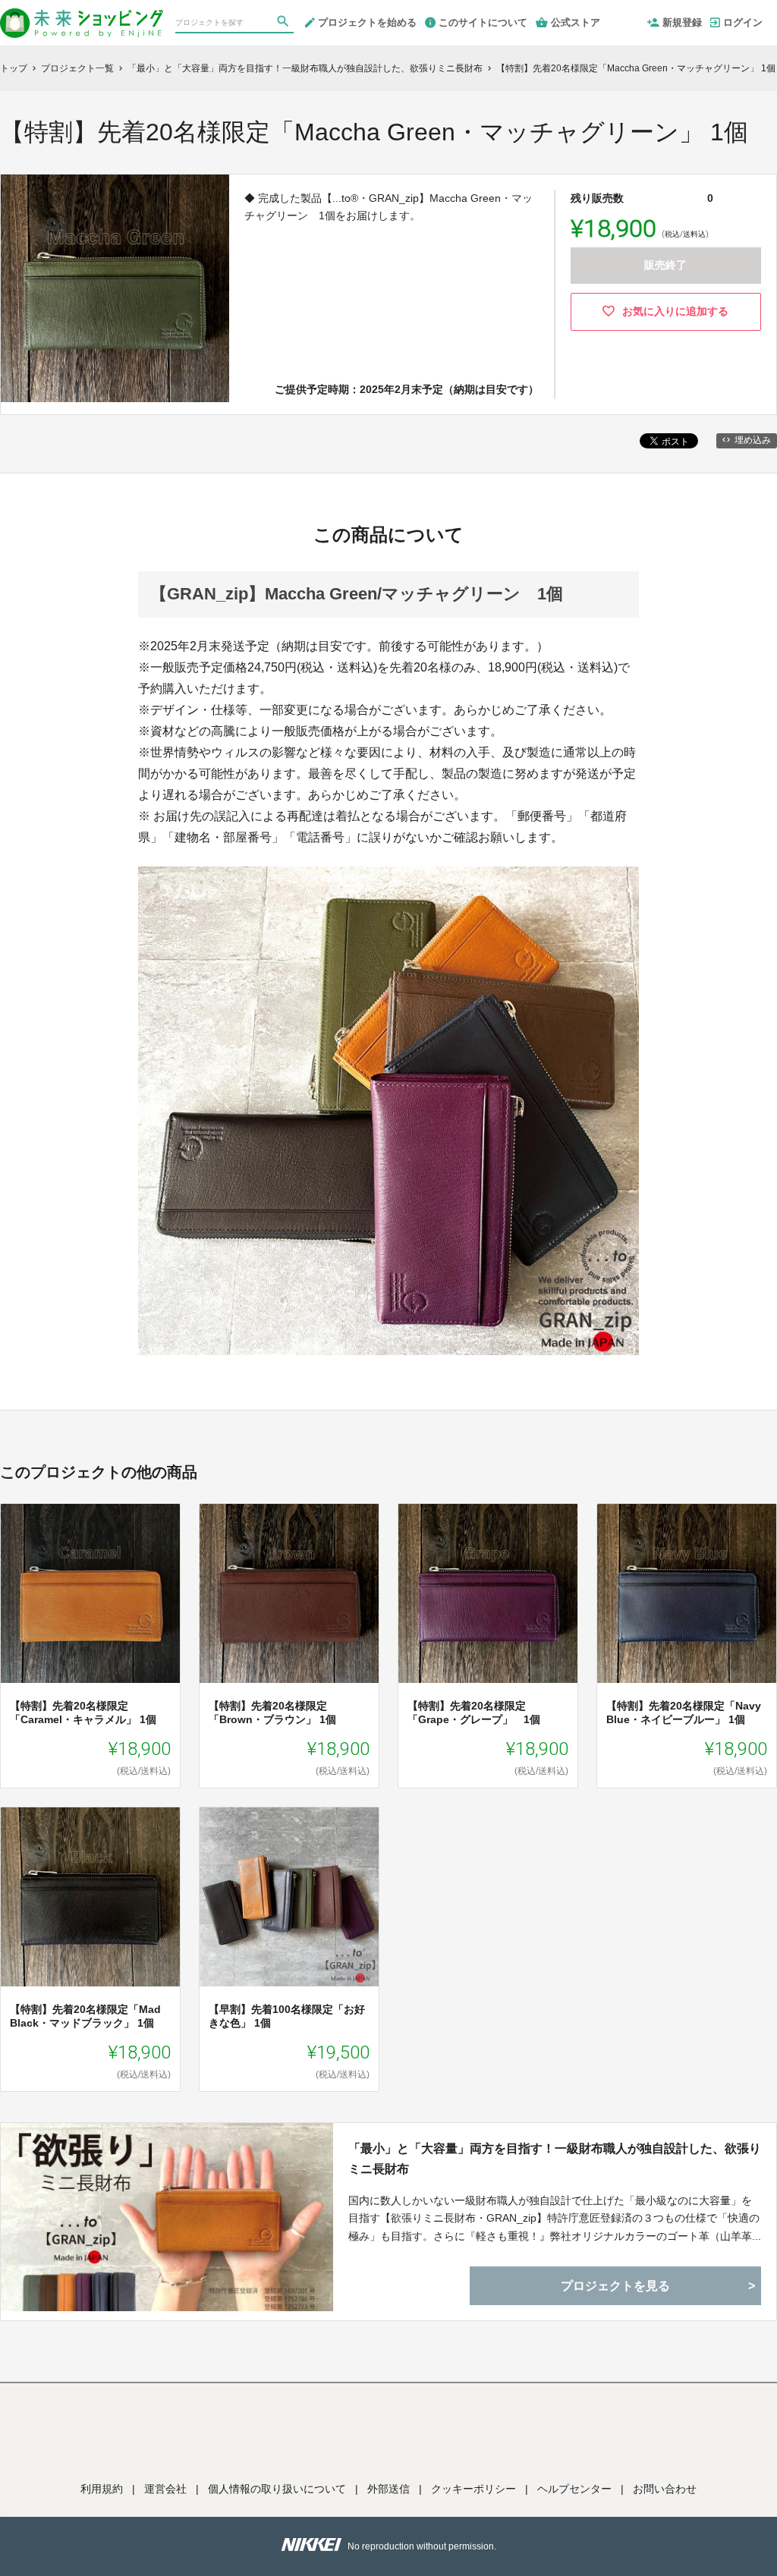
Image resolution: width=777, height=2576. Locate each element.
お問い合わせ (665, 2489)
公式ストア (576, 22)
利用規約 (102, 2489)
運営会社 (165, 2489)
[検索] (285, 24)
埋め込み (753, 440)
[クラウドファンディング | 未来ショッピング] (82, 17)
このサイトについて (483, 22)
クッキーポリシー (473, 2489)
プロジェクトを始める (367, 22)
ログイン (743, 22)
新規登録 (682, 22)
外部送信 (388, 2489)
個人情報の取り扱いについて (277, 2489)
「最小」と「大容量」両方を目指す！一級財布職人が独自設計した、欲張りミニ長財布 (555, 2159)
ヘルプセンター (574, 2489)
